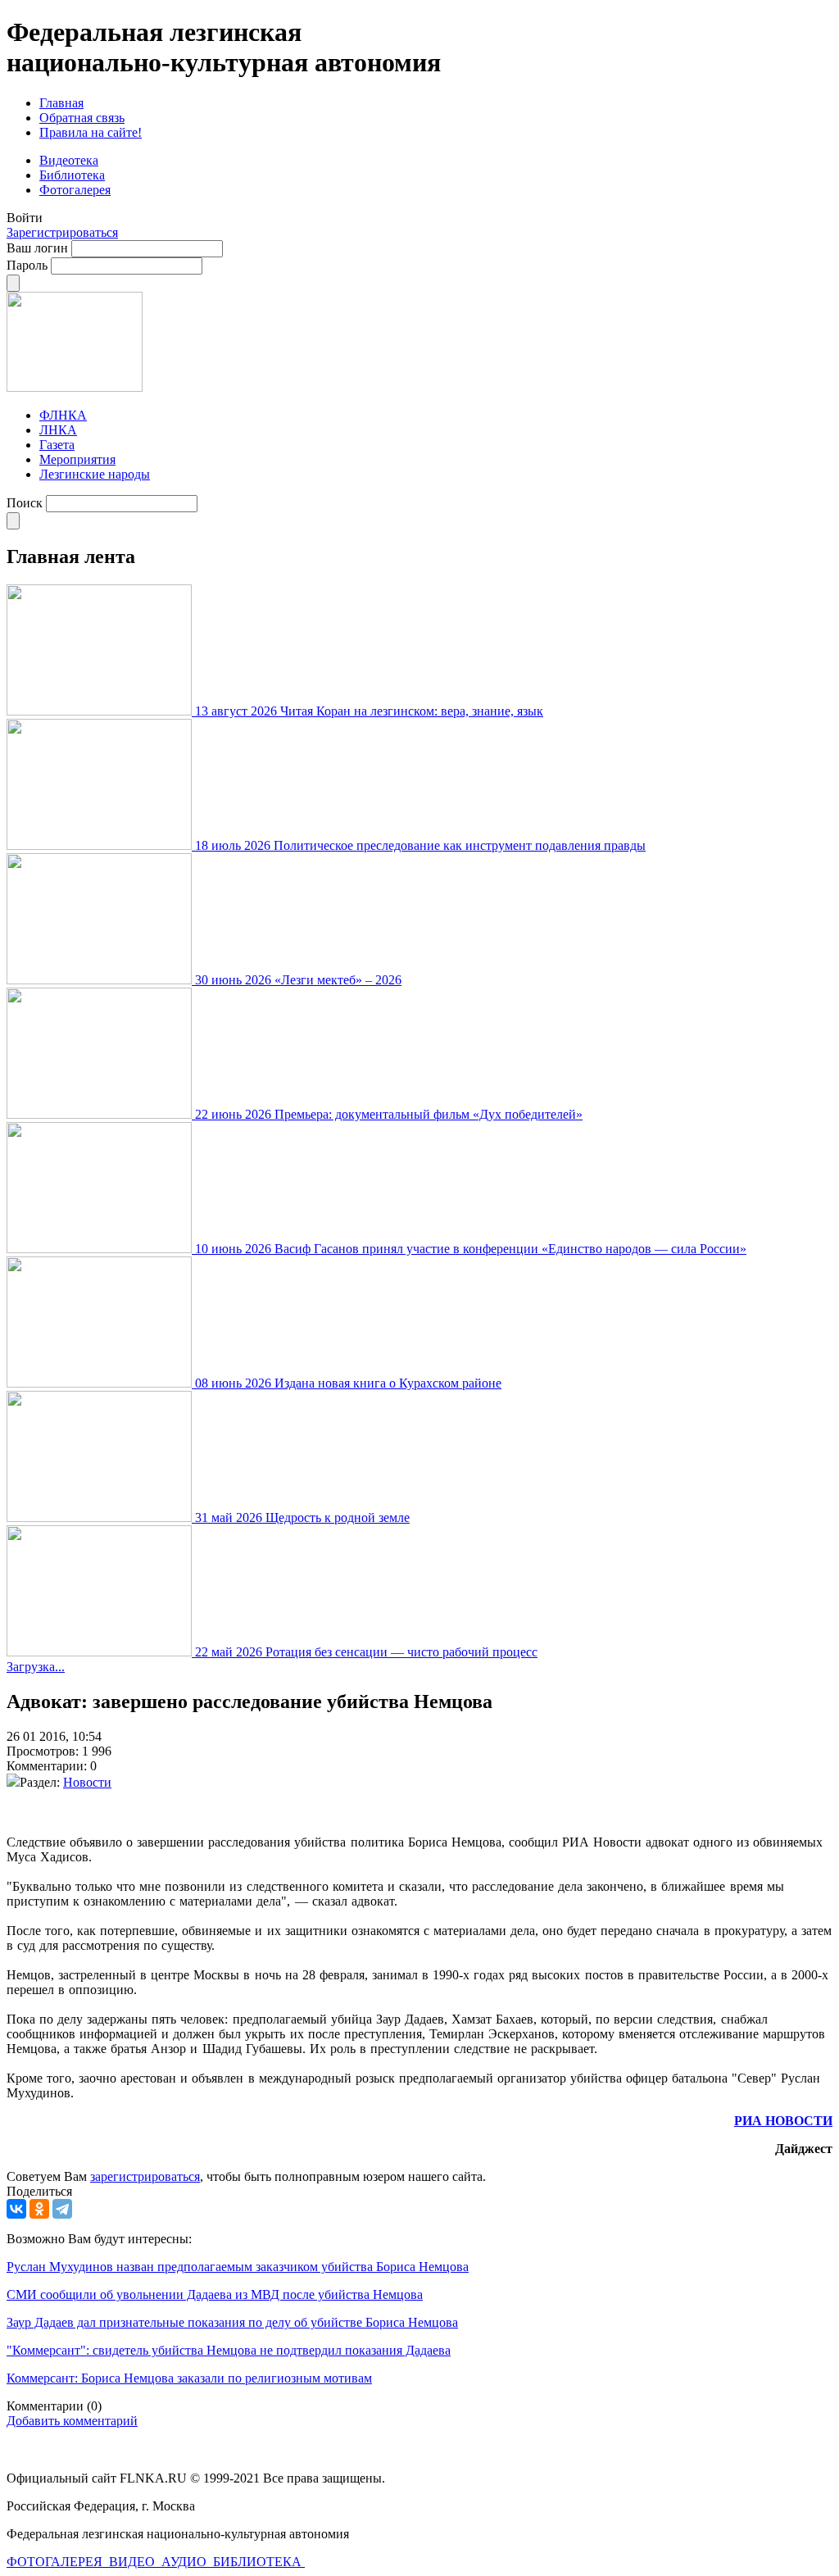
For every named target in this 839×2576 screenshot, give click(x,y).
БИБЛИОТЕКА (259, 2562)
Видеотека (69, 160)
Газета (57, 445)
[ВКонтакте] (16, 2209)
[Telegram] (62, 2209)
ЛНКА (58, 430)
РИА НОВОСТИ (783, 2121)
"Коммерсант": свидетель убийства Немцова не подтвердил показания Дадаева (229, 2350)
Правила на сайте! (91, 132)
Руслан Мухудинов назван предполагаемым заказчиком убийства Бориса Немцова (238, 2267)
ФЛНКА (63, 415)
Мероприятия (77, 459)
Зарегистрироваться (62, 232)
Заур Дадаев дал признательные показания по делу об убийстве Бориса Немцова (232, 2322)
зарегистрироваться (145, 2176)
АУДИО (186, 2562)
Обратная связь (82, 118)
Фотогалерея (75, 190)
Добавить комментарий (72, 2421)
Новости (87, 1782)
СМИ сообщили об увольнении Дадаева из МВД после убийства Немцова (215, 2294)
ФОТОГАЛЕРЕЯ (56, 2562)
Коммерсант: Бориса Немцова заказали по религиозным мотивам (189, 2378)
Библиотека (72, 175)
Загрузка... (36, 1667)
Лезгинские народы (95, 474)
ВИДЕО (134, 2562)
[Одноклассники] (39, 2209)
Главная (61, 103)
